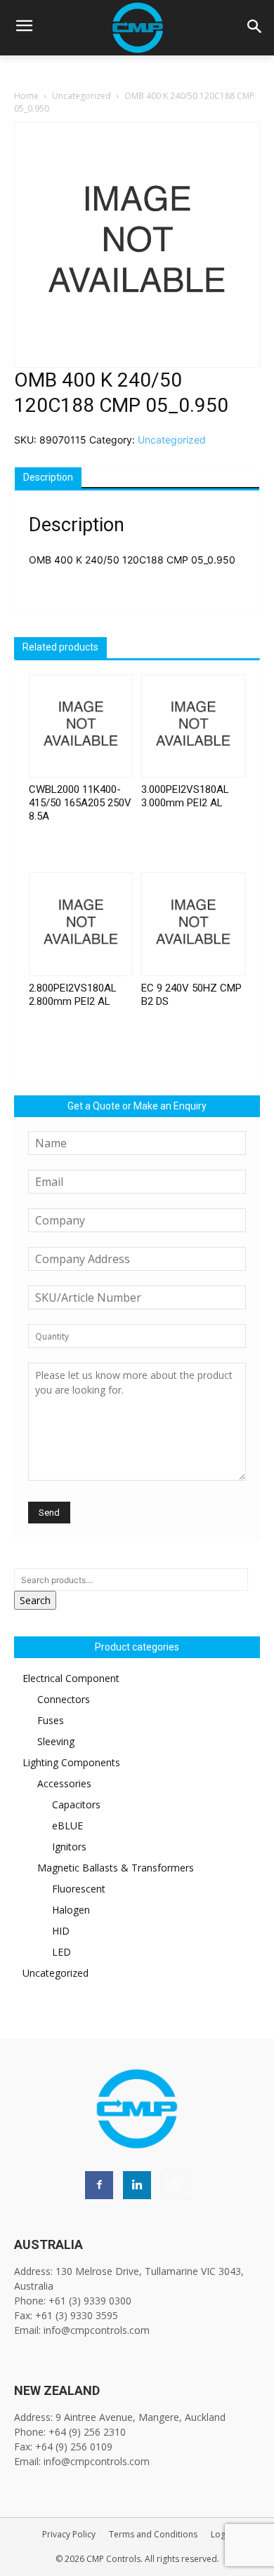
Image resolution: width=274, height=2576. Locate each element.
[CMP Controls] (137, 28)
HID (61, 1931)
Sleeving (56, 1741)
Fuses (51, 1720)
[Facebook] (99, 2185)
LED (61, 1952)
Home (26, 96)
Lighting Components (71, 1762)
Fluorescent (79, 1889)
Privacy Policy (69, 2534)
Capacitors (76, 1804)
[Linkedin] (137, 2185)
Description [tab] (48, 477)
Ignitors (69, 1847)
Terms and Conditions (153, 2534)
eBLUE (67, 1826)
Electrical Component (71, 1678)
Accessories (64, 1783)
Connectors (64, 1699)
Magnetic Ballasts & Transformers (116, 1868)
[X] (175, 2185)
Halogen (71, 1910)
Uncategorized (81, 96)
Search (35, 1600)
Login (222, 2534)
